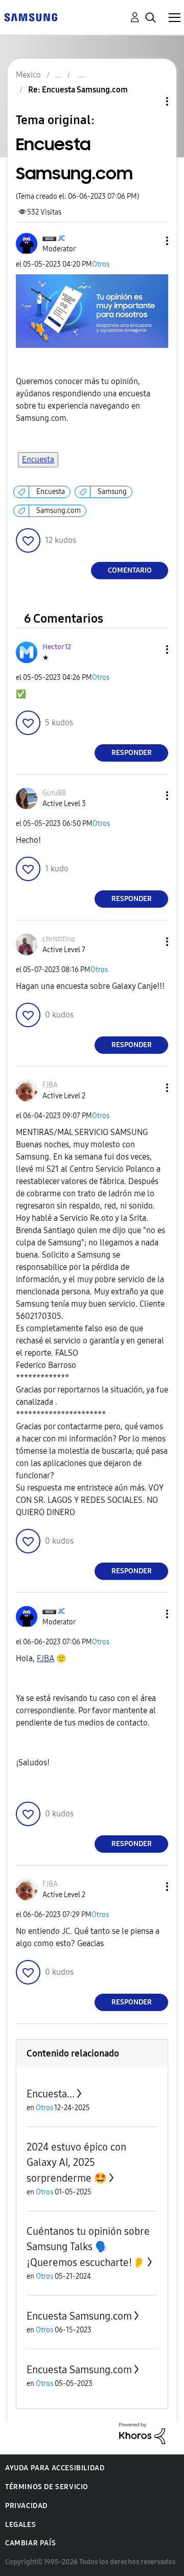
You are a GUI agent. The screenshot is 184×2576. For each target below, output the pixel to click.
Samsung (112, 492)
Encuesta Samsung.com (79, 2316)
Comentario (130, 570)
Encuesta (38, 459)
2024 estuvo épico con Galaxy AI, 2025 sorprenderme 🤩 (76, 2163)
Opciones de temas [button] (150, 101)
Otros (101, 264)
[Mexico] (31, 17)
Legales (20, 2525)
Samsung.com (59, 511)
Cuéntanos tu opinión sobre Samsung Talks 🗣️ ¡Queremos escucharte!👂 (88, 2247)
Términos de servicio (47, 2487)
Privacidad (26, 2506)
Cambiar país (30, 2543)
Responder (132, 753)
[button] (150, 241)
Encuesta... (51, 2094)
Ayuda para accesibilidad (55, 2468)
